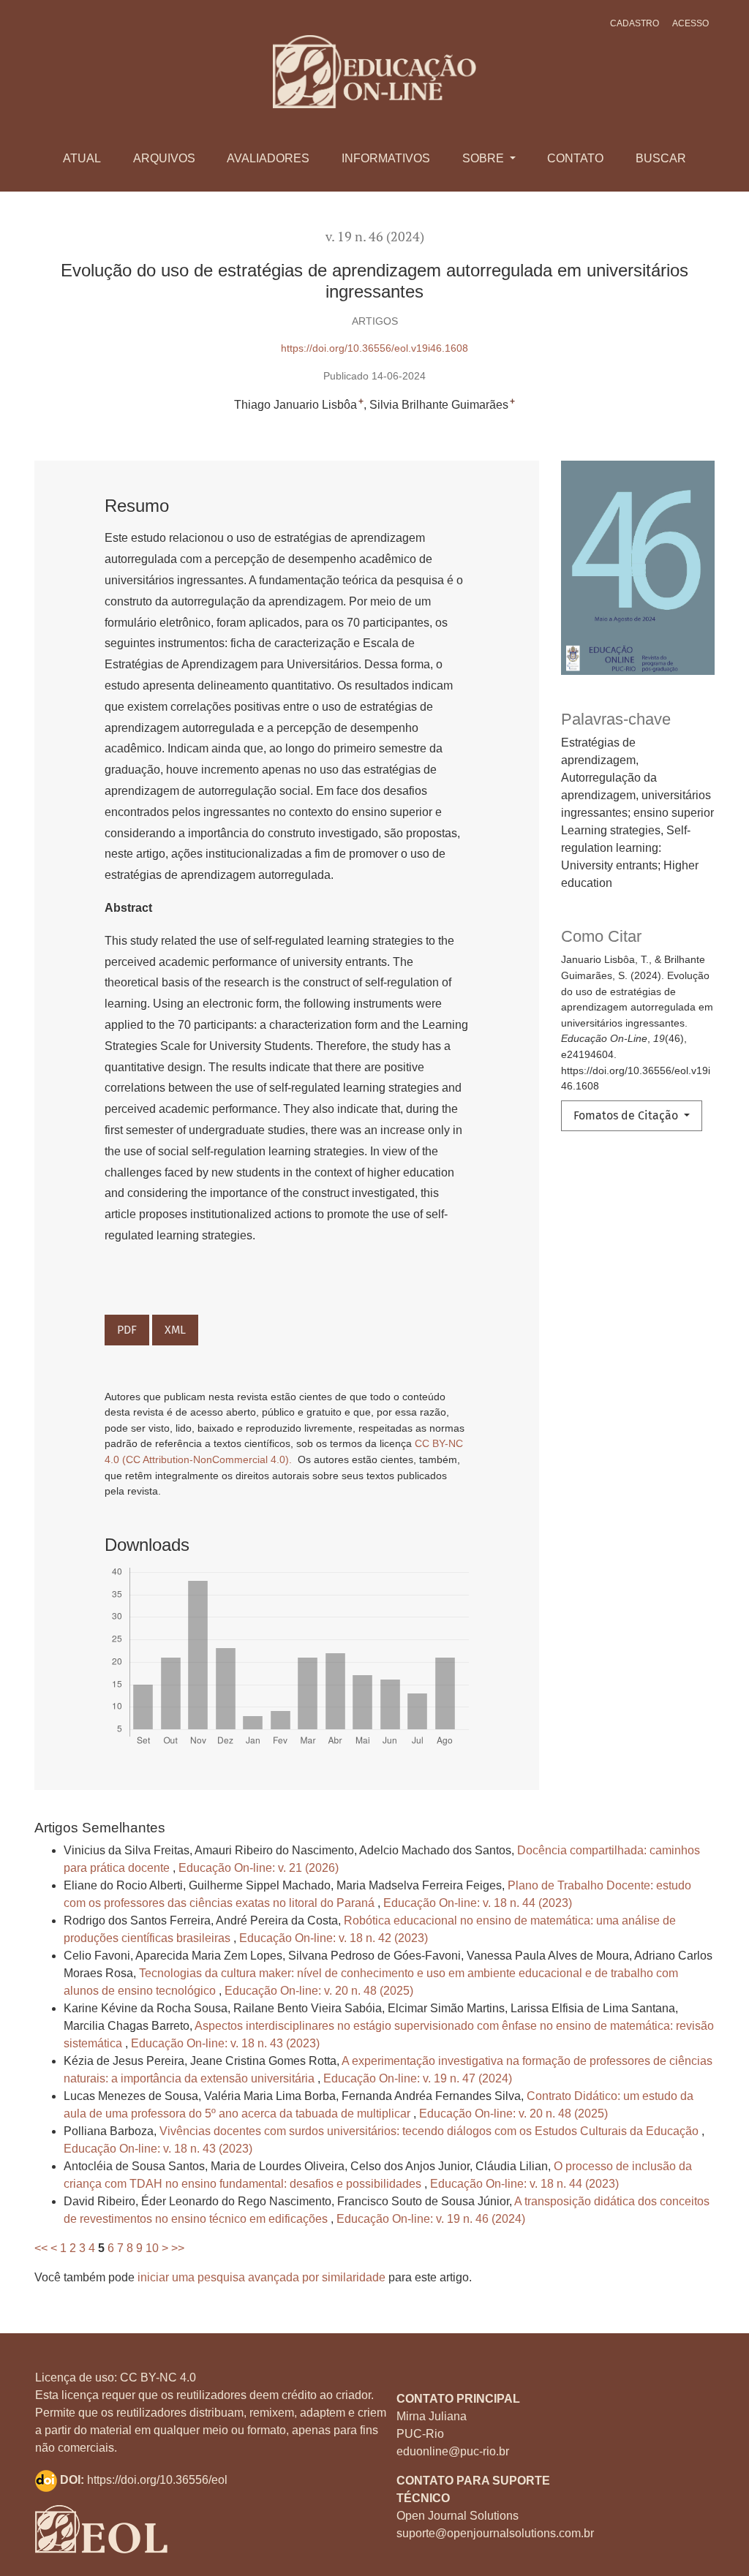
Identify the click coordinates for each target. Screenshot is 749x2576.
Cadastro (635, 23)
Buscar (661, 158)
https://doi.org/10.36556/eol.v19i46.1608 (374, 348)
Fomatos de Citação (627, 1115)
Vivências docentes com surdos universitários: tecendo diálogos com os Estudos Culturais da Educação (430, 2131)
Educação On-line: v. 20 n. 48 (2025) (319, 1991)
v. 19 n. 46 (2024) (375, 237)
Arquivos (164, 158)
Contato (575, 158)
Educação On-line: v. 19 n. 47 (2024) (418, 2078)
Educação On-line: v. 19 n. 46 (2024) (431, 2219)
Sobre (485, 158)
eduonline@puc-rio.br (453, 2451)
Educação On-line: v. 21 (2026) (259, 1868)
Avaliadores (268, 158)
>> (178, 2248)
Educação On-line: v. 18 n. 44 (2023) (478, 1903)
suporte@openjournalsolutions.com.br (495, 2533)
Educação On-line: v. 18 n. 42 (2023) (334, 1938)
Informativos (386, 158)
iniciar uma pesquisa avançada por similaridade (261, 2277)
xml (175, 1330)
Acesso (690, 23)
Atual (82, 158)
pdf (127, 1330)
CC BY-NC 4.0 (158, 2377)
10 (152, 2248)
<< (41, 2248)
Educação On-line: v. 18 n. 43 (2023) (225, 2043)
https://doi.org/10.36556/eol (157, 2480)
